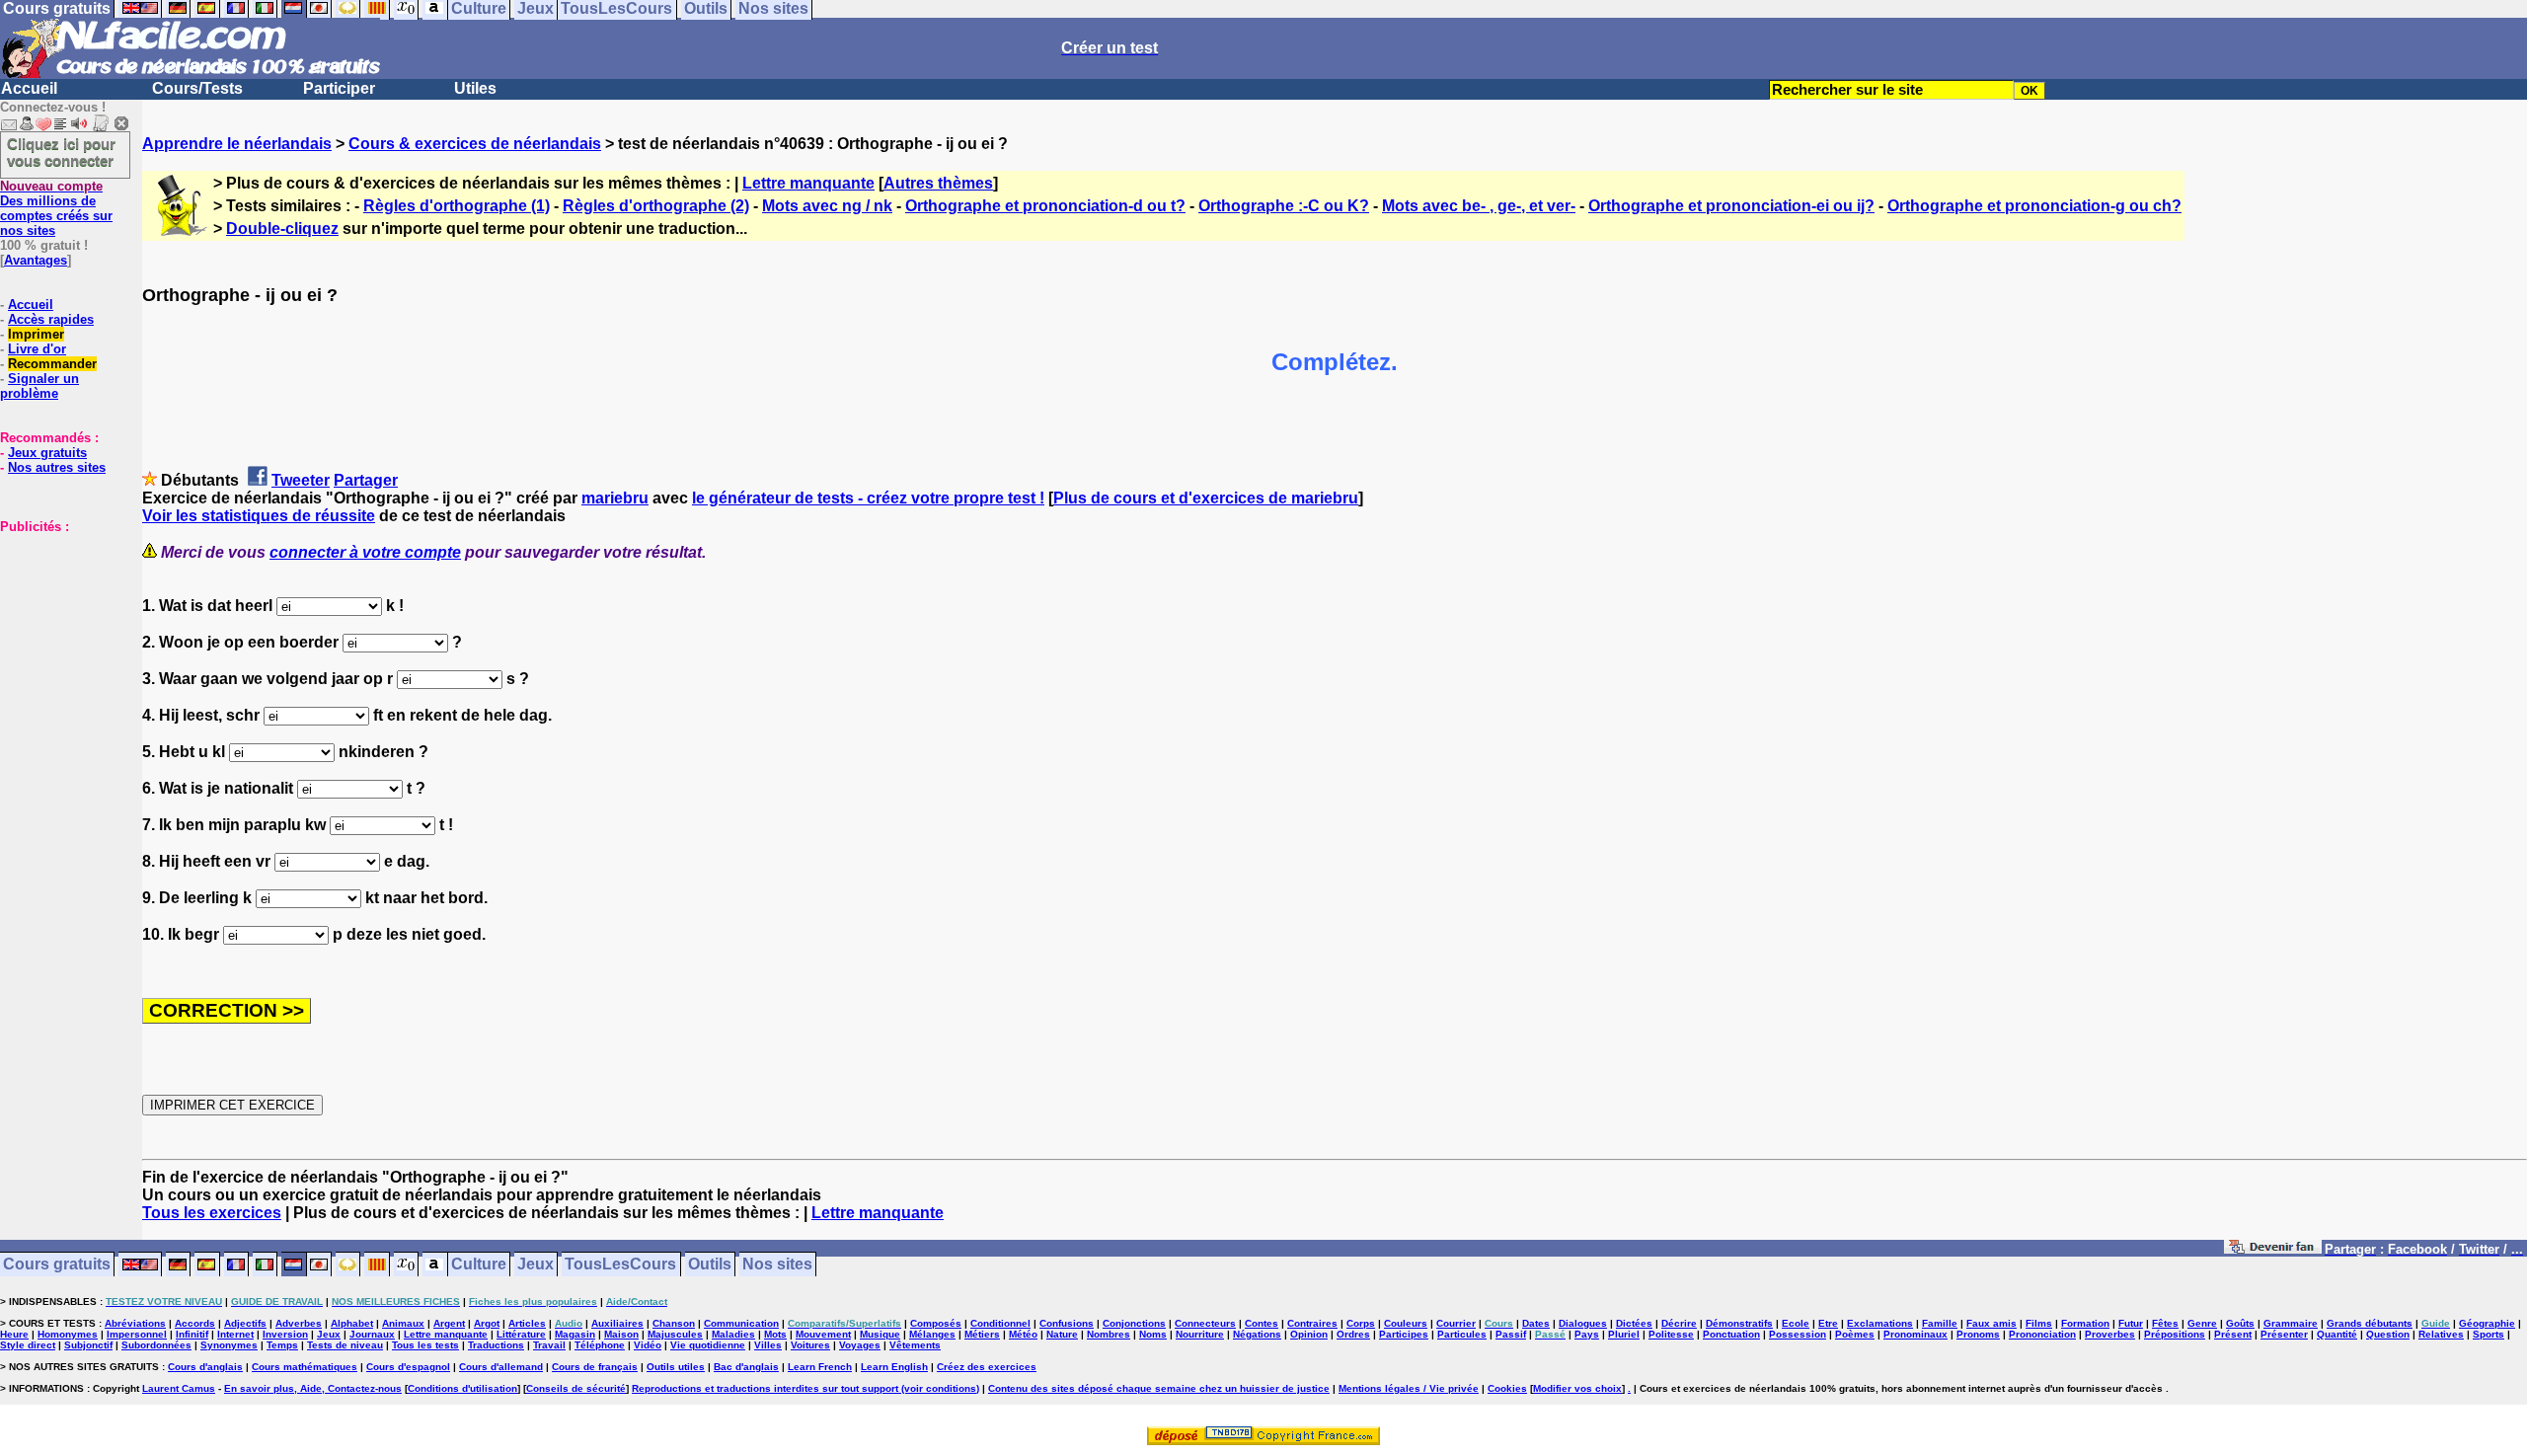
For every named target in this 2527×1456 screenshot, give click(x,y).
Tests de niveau (345, 1345)
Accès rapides (51, 319)
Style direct (28, 1345)
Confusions (1067, 1323)
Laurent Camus (179, 1388)
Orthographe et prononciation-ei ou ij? (1731, 206)
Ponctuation (1731, 1334)
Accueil (29, 88)
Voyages (860, 1345)
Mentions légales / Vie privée (1409, 1388)
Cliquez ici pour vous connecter (61, 152)
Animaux (403, 1323)
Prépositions (2175, 1334)
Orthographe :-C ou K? (1284, 206)
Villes (768, 1345)
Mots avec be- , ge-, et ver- (1479, 206)
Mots (775, 1334)
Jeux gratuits (47, 453)
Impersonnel (137, 1334)
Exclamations (1880, 1323)
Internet (235, 1334)
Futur (2131, 1323)
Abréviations (135, 1323)
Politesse (1671, 1334)
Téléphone (600, 1345)
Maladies (733, 1334)
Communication (741, 1323)
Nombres (1109, 1334)
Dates (1536, 1323)
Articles (527, 1323)
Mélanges (932, 1334)
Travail (549, 1345)
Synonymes (229, 1345)
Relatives (2441, 1334)
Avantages (36, 260)
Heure (14, 1334)
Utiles (475, 88)
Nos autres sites (57, 467)
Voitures (810, 1345)
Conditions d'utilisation (462, 1388)
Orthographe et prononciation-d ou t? (1045, 206)
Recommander (52, 364)
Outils (710, 1265)
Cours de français (595, 1367)
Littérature (521, 1334)
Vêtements (915, 1345)
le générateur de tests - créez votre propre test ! (868, 498)
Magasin (575, 1334)
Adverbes (299, 1323)
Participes (1404, 1334)
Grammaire (2291, 1323)
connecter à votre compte (365, 552)
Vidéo (648, 1345)
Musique (880, 1334)
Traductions (496, 1345)
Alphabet (352, 1323)
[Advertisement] (59, 633)
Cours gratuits (57, 1265)
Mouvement (823, 1334)
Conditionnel (1000, 1323)
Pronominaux (1915, 1334)
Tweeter (301, 480)
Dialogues (1583, 1323)
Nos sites (777, 1265)
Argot (487, 1323)
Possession (1798, 1334)
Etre (1828, 1323)
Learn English (894, 1367)
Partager (366, 480)
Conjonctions (1134, 1323)
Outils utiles (676, 1367)
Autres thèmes (938, 183)
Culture (479, 1265)
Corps (1361, 1323)
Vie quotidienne (708, 1345)
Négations (1257, 1334)
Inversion (285, 1334)
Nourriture (1200, 1334)
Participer (339, 88)
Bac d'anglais (746, 1367)
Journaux (372, 1334)
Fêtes (2165, 1323)
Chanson (674, 1323)
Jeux (536, 1265)
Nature (1062, 1334)
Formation (2085, 1323)
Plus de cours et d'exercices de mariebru (1206, 498)
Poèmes (1855, 1334)
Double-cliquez (282, 229)
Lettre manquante (808, 183)
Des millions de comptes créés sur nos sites (56, 208)
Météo (1023, 1334)
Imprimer (36, 334)
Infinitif (192, 1334)
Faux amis (1991, 1323)
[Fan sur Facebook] (2273, 1250)
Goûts (2240, 1323)
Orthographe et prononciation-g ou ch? (2034, 206)
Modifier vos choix (1577, 1388)
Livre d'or (37, 349)
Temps (282, 1345)
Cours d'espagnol (408, 1367)
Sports (2489, 1334)
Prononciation (2042, 1334)
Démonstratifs (1739, 1323)
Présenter (2284, 1334)
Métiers (982, 1334)
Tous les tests (425, 1345)
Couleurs (1406, 1323)
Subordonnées (156, 1345)
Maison (621, 1334)
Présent (2233, 1334)
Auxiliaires (617, 1323)
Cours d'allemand (501, 1367)
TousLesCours (620, 1265)
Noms (1153, 1334)
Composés (936, 1323)
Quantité (2337, 1334)
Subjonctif (88, 1345)
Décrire (1679, 1323)
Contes (1262, 1323)
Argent (449, 1323)
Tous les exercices (212, 1213)
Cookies (1507, 1388)
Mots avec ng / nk (827, 206)
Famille (1940, 1323)
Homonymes (68, 1334)
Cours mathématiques (305, 1367)
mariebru (615, 498)
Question (2388, 1334)
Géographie (2487, 1323)
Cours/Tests (197, 88)
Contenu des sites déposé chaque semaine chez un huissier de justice (1159, 1388)
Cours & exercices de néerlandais (475, 144)
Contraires (1312, 1323)
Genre (2202, 1323)
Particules (1462, 1334)
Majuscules (675, 1334)
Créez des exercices (987, 1367)
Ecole (1796, 1323)
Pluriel (1624, 1334)
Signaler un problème (39, 386)
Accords (195, 1323)
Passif (1511, 1334)
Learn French (820, 1367)
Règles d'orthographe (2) (656, 206)
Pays (1587, 1334)
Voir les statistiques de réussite (259, 516)
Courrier (1456, 1323)
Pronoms (1978, 1334)
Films (2039, 1323)
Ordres (1353, 1334)
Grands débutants (2370, 1323)
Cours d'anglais (205, 1367)
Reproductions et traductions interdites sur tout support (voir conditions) (805, 1388)
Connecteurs (1205, 1323)
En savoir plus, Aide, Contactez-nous (313, 1388)
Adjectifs (245, 1323)
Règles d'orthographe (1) (457, 206)
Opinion (1309, 1334)
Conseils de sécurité (576, 1388)
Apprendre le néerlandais (237, 144)
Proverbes (2110, 1334)
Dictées (1634, 1323)
